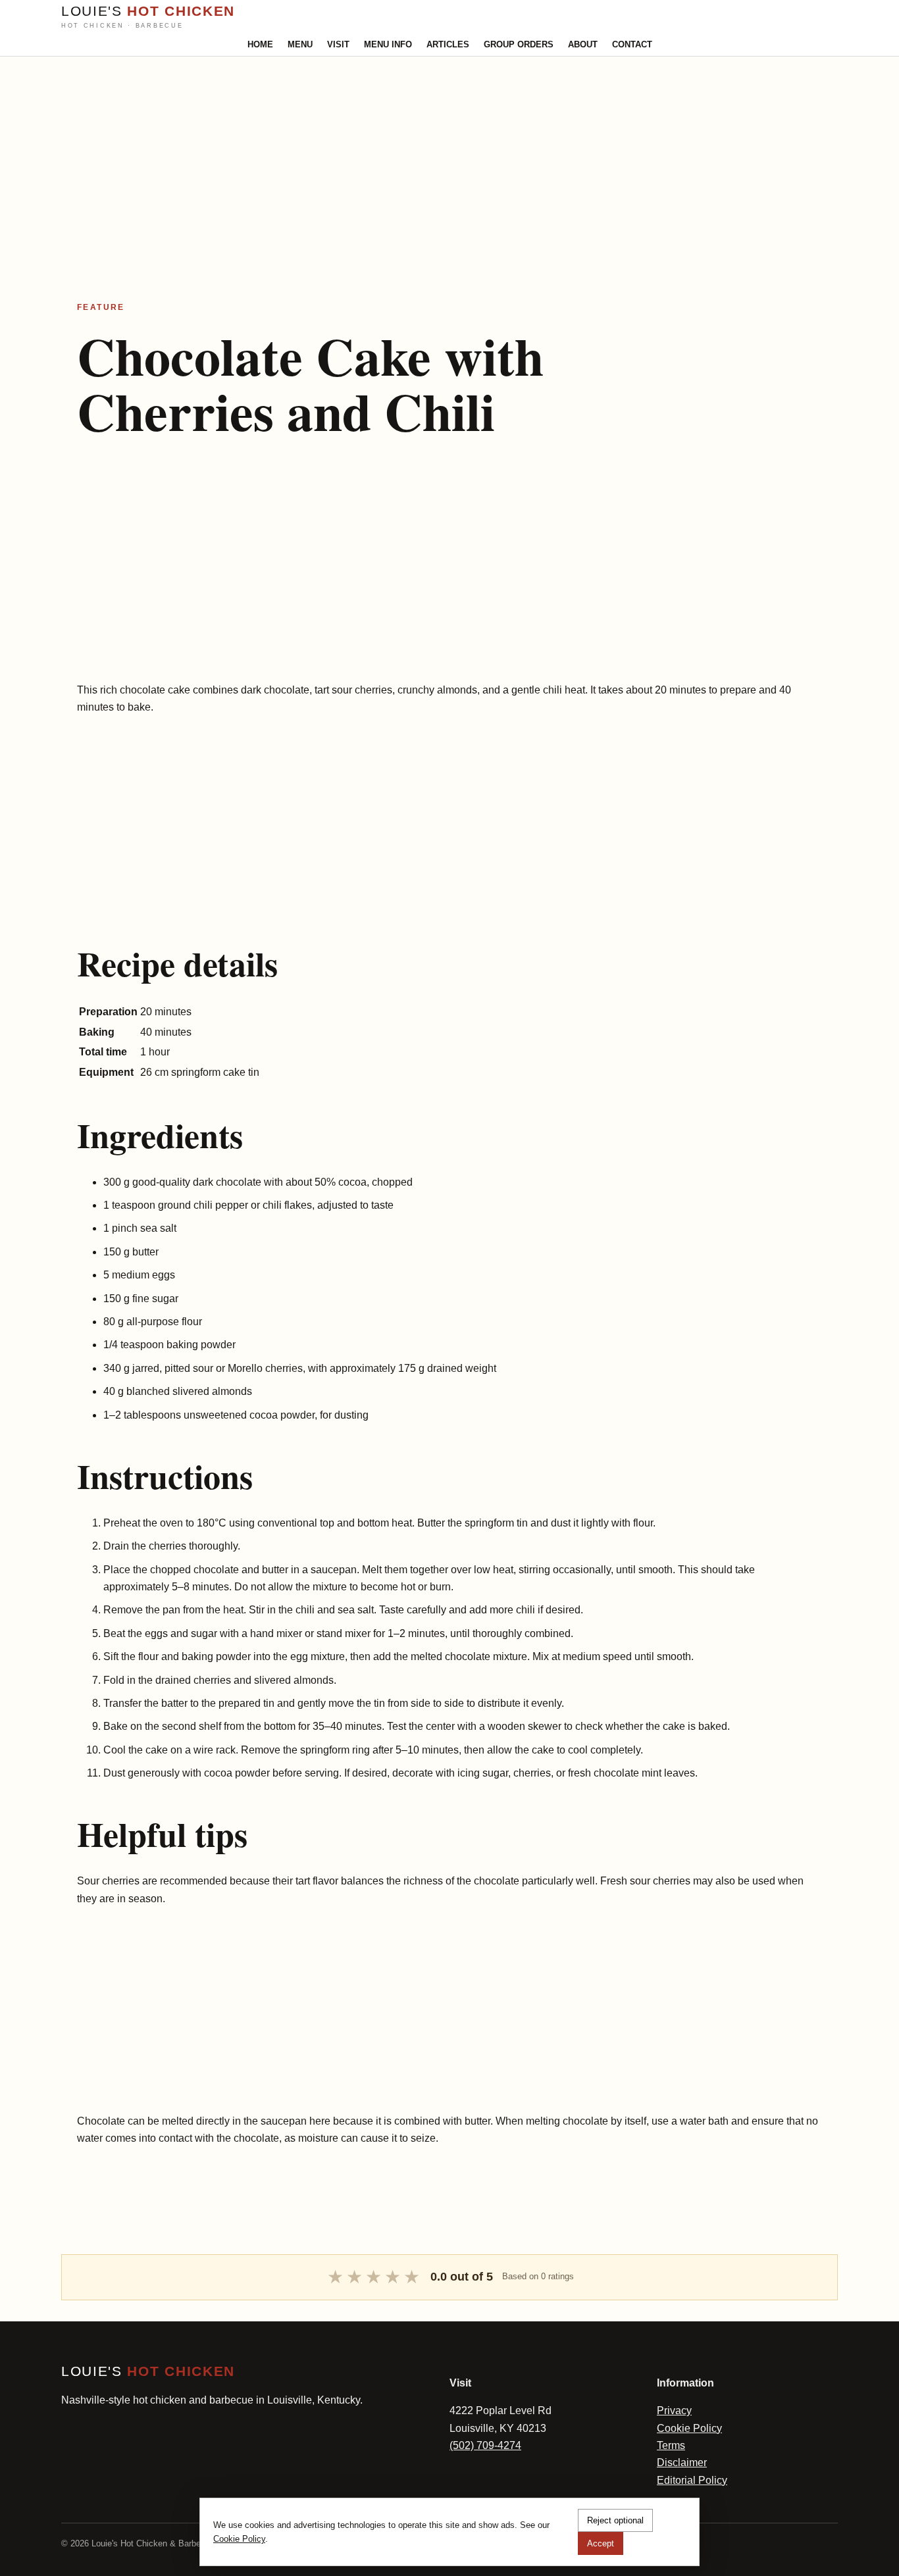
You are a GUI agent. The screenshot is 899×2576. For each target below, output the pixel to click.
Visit (338, 44)
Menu (300, 44)
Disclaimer (682, 2462)
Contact (632, 44)
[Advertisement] (395, 149)
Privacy (674, 2411)
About (583, 44)
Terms (671, 2445)
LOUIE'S (148, 16)
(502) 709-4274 (485, 2445)
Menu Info (388, 44)
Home (260, 44)
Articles (448, 44)
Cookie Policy (689, 2428)
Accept (601, 2543)
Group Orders (519, 44)
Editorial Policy (692, 2480)
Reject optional (615, 2520)
